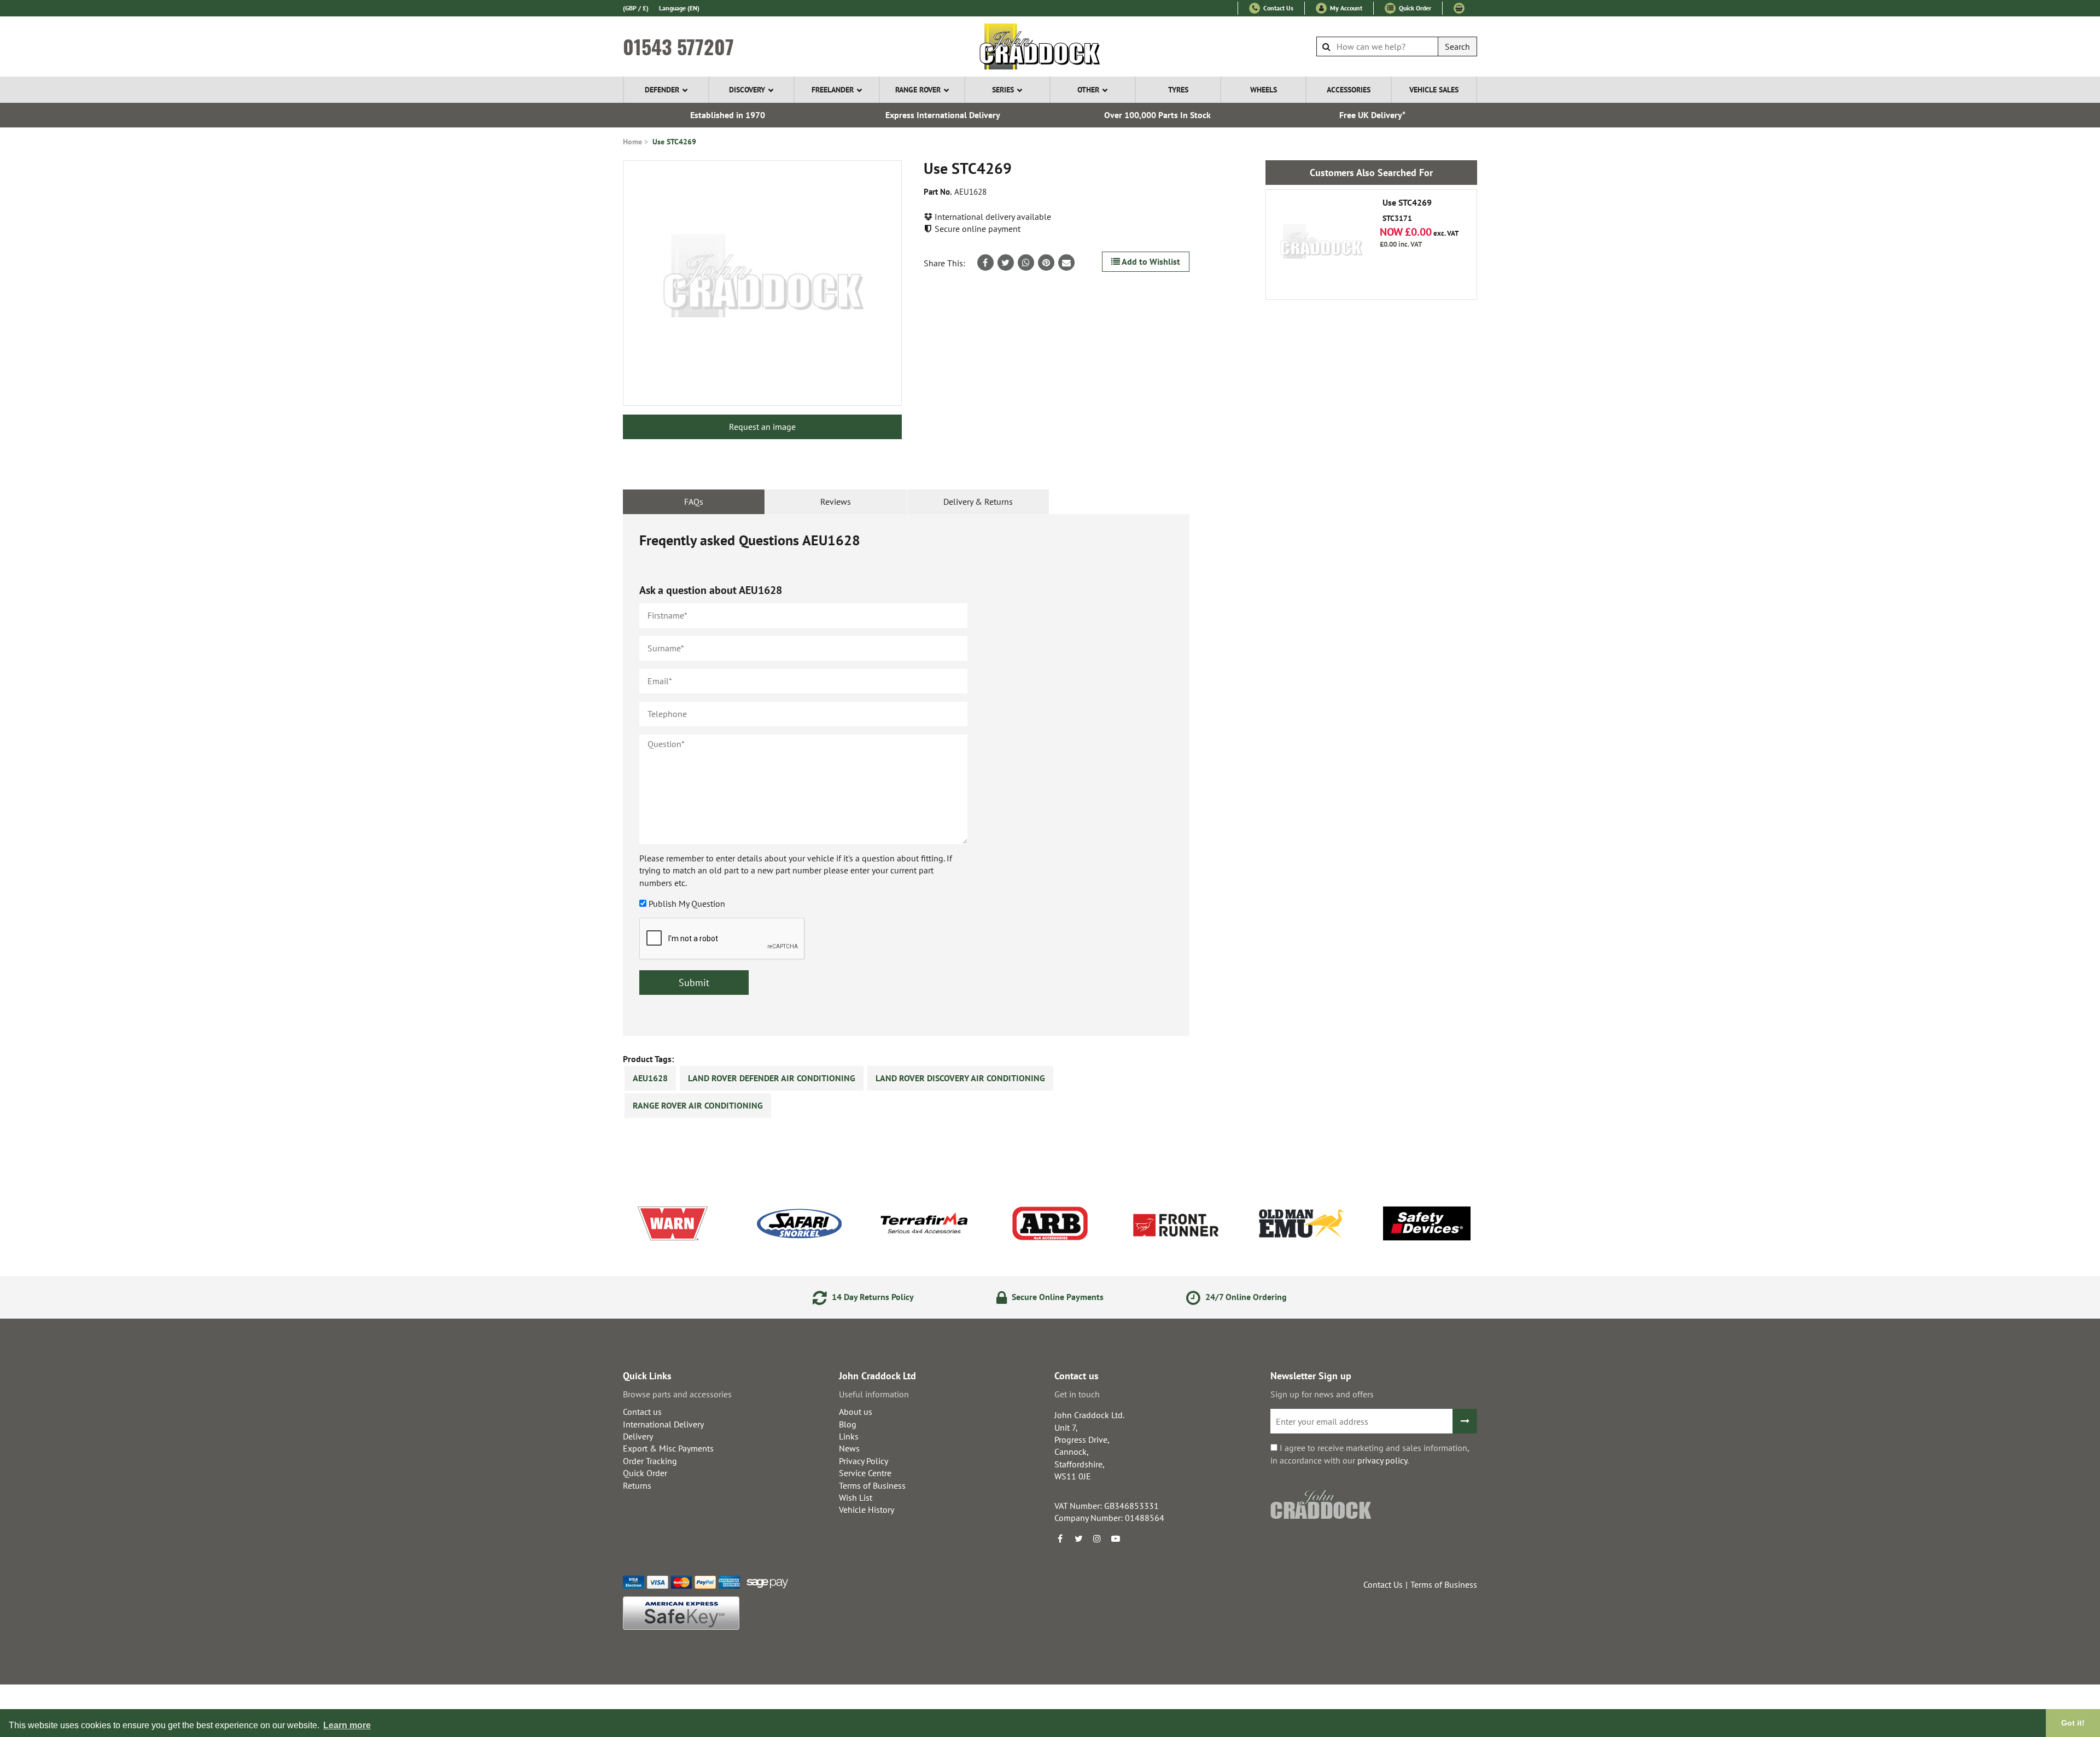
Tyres (1178, 90)
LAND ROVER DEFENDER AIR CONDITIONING (772, 1078)
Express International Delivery (943, 115)
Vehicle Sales (1434, 90)
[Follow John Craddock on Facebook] (1060, 1538)
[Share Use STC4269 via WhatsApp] (1026, 263)
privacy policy (1382, 1460)
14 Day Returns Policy (872, 1297)
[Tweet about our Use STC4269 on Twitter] (1006, 263)
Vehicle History (867, 1509)
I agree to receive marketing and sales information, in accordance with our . (1370, 1454)
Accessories (1349, 90)
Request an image (762, 427)
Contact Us (1277, 8)
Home (632, 142)
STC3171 (1407, 211)
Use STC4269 (674, 142)
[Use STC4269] (762, 283)
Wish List (856, 1497)
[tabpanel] (906, 775)
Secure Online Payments (1057, 1297)
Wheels (1264, 90)
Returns (637, 1485)
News (849, 1448)
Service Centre (865, 1473)
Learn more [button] (347, 1725)
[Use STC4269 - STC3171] (1321, 244)
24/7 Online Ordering (1245, 1297)
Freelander (833, 90)
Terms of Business (872, 1485)
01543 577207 (678, 46)
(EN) (679, 8)
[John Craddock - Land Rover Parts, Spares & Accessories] (1050, 46)
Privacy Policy (864, 1461)
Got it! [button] (2073, 1723)
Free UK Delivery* (1372, 115)
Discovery (747, 90)
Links (849, 1436)
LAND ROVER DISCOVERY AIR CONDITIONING (960, 1078)
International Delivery (663, 1424)
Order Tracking (650, 1461)
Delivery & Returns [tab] (978, 502)
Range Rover (918, 90)
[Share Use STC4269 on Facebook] (985, 263)
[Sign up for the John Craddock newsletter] (1465, 1421)
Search (1457, 46)
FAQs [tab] (694, 502)
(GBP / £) (636, 8)
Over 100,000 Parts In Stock (1157, 115)
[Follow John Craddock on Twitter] (1078, 1538)
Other (1088, 90)
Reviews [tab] (836, 502)
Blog (848, 1424)
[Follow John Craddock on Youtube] (1116, 1538)
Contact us (642, 1412)
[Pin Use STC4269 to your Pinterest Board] (1046, 263)
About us (856, 1412)
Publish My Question (687, 904)
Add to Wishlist (1150, 261)
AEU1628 (650, 1078)
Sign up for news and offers (1322, 1394)
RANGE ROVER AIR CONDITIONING (698, 1105)
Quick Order (1414, 8)
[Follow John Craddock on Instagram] (1097, 1538)
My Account (1345, 8)
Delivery (638, 1436)
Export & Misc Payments (668, 1448)
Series (1003, 90)
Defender (662, 90)
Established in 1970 (728, 115)
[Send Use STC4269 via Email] (1066, 263)
